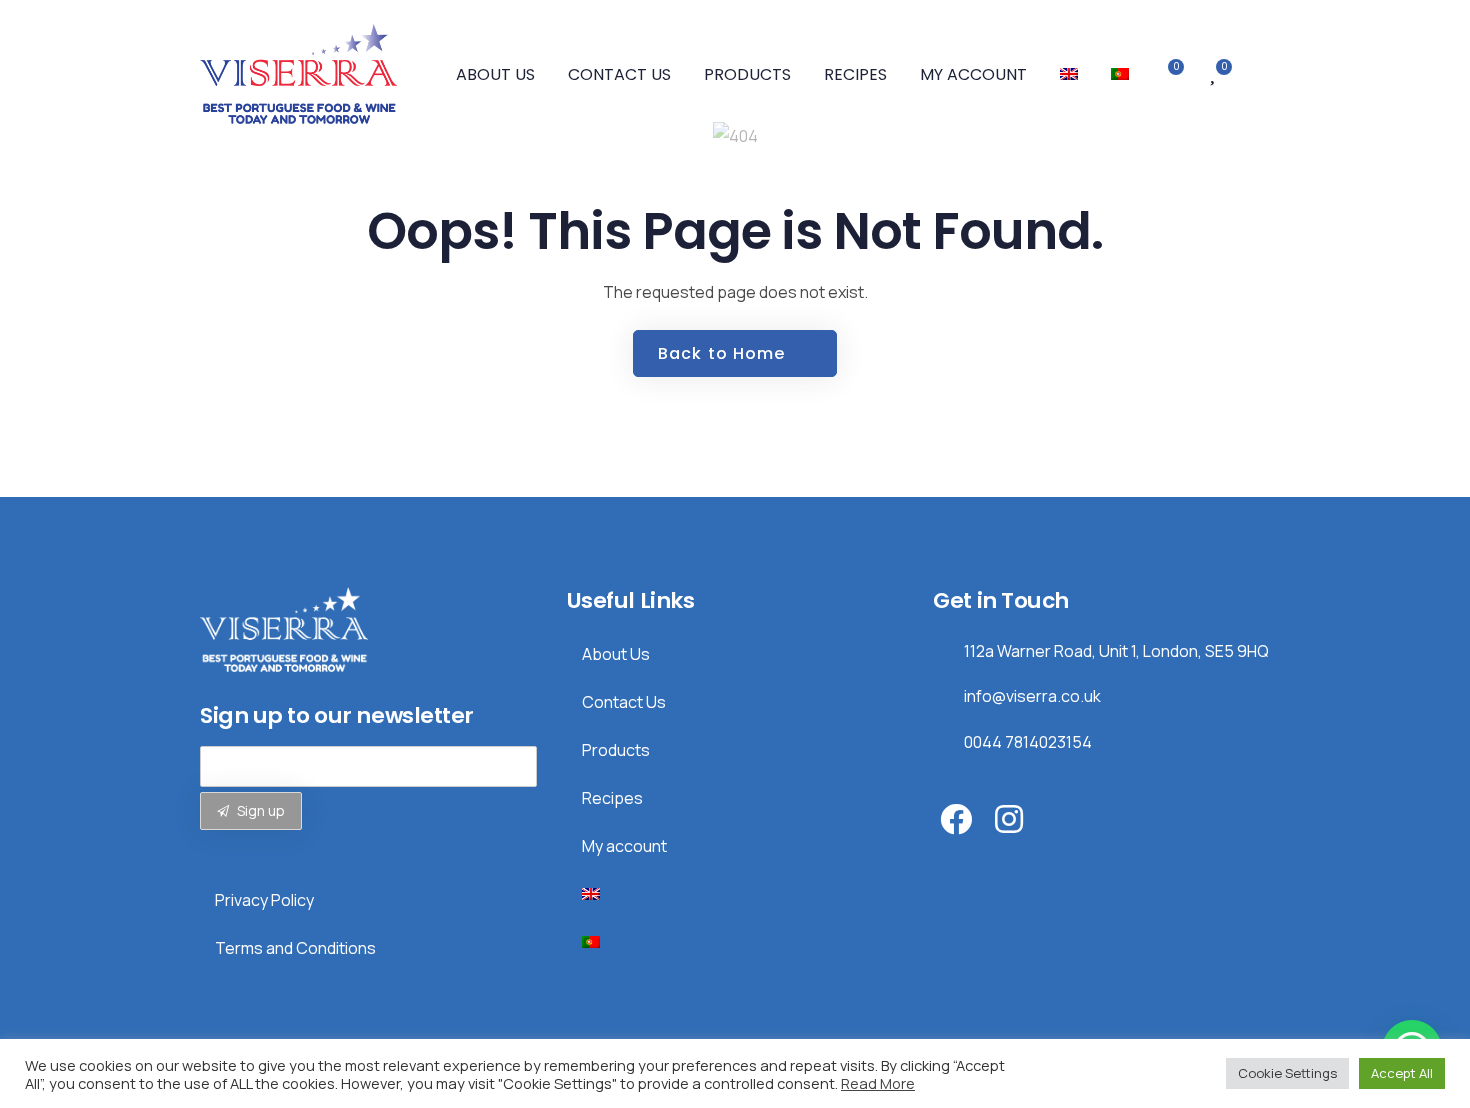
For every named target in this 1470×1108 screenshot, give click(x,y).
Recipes (855, 74)
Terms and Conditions (295, 948)
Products (747, 74)
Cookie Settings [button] (1287, 1073)
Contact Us (619, 74)
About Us (495, 74)
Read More (878, 1083)
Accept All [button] (1402, 1073)
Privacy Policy (264, 900)
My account (973, 74)
